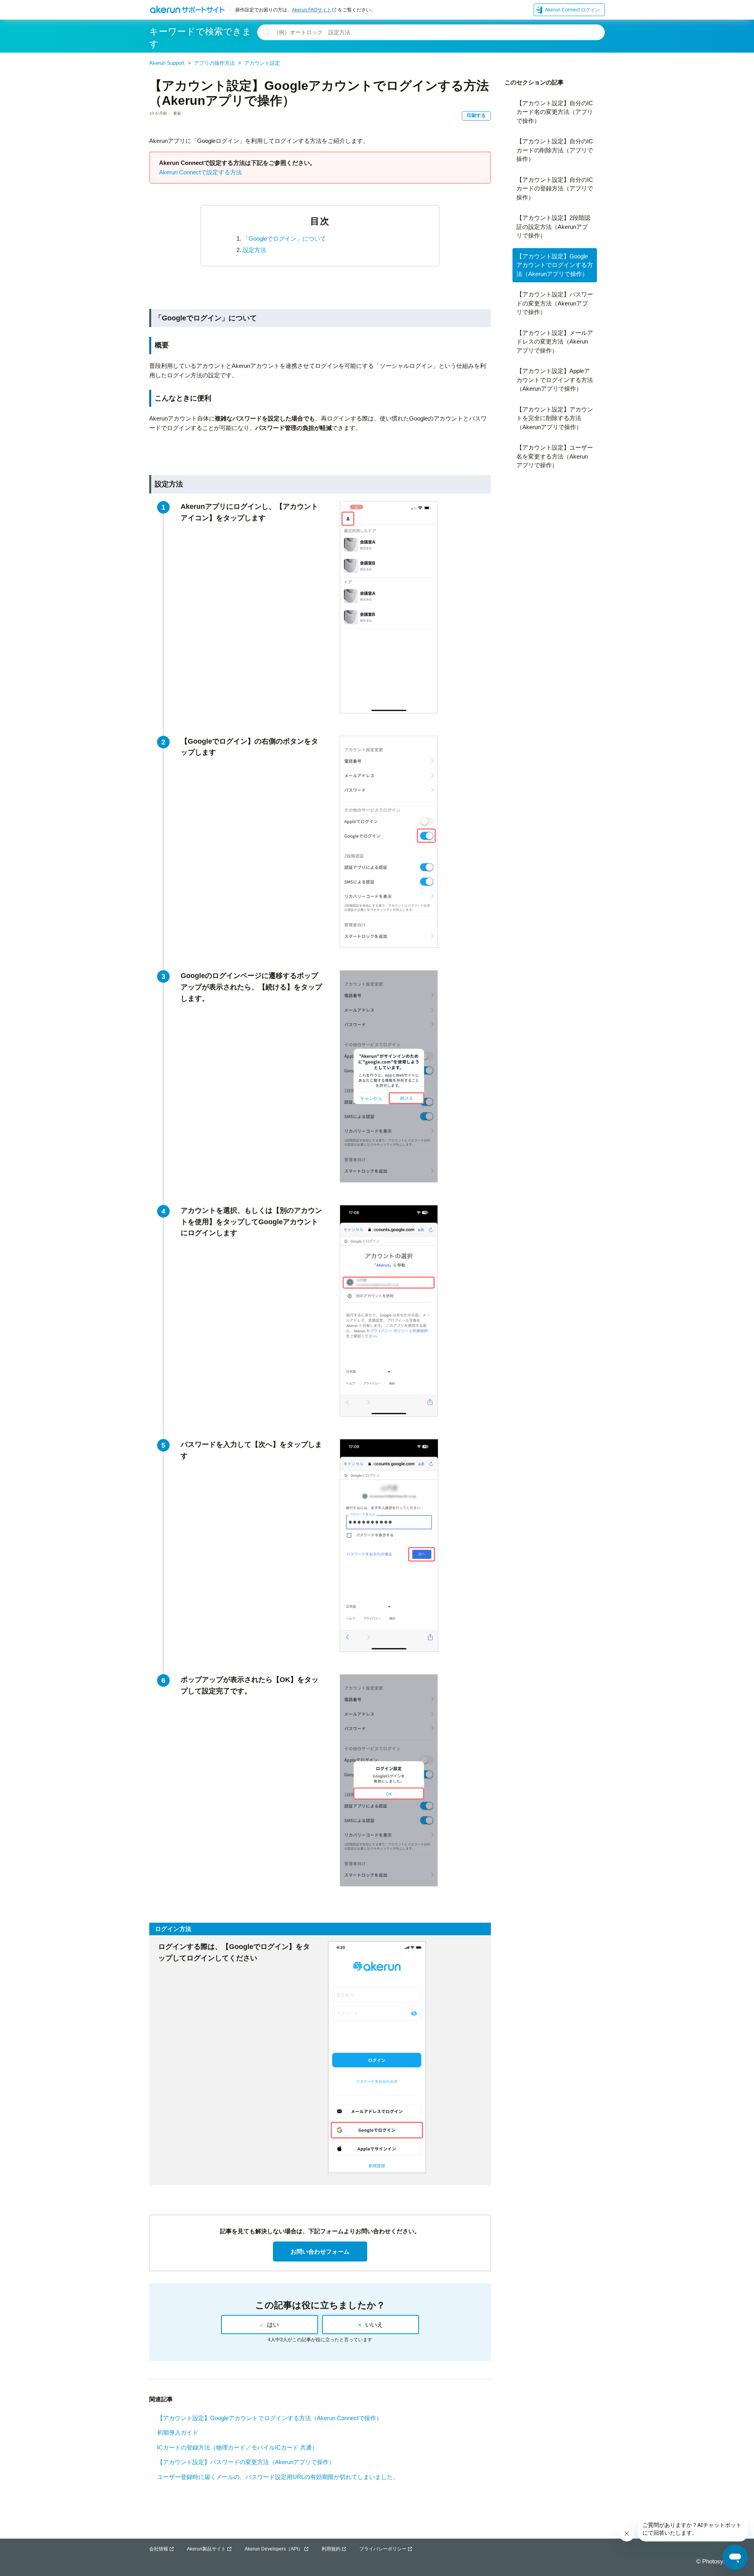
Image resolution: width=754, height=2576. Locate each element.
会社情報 (159, 2549)
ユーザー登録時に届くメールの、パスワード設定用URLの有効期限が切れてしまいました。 (278, 2477)
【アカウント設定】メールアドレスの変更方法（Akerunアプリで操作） (555, 342)
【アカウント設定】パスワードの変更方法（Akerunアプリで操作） (246, 2462)
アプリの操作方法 (214, 63)
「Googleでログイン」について (284, 239)
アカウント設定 (262, 63)
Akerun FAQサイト (312, 10)
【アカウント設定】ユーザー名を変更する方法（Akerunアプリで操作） (555, 456)
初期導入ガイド (178, 2432)
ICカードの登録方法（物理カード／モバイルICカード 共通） (237, 2447)
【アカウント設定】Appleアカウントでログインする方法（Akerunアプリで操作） (555, 380)
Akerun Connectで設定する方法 (200, 172)
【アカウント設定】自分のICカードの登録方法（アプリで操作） (555, 188)
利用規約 (331, 2549)
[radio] (270, 2325)
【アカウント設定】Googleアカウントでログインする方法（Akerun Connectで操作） (270, 2418)
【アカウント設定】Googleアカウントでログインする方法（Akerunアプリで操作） (555, 265)
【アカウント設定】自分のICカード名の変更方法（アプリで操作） (555, 112)
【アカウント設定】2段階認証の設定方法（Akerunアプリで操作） (553, 227)
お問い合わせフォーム (320, 2251)
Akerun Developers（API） (274, 2549)
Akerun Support (167, 63)
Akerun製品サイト (206, 2549)
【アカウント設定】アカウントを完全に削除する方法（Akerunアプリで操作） (555, 418)
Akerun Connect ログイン (572, 10)
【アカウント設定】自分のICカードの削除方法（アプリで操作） (555, 150)
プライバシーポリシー (383, 2549)
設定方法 (254, 250)
